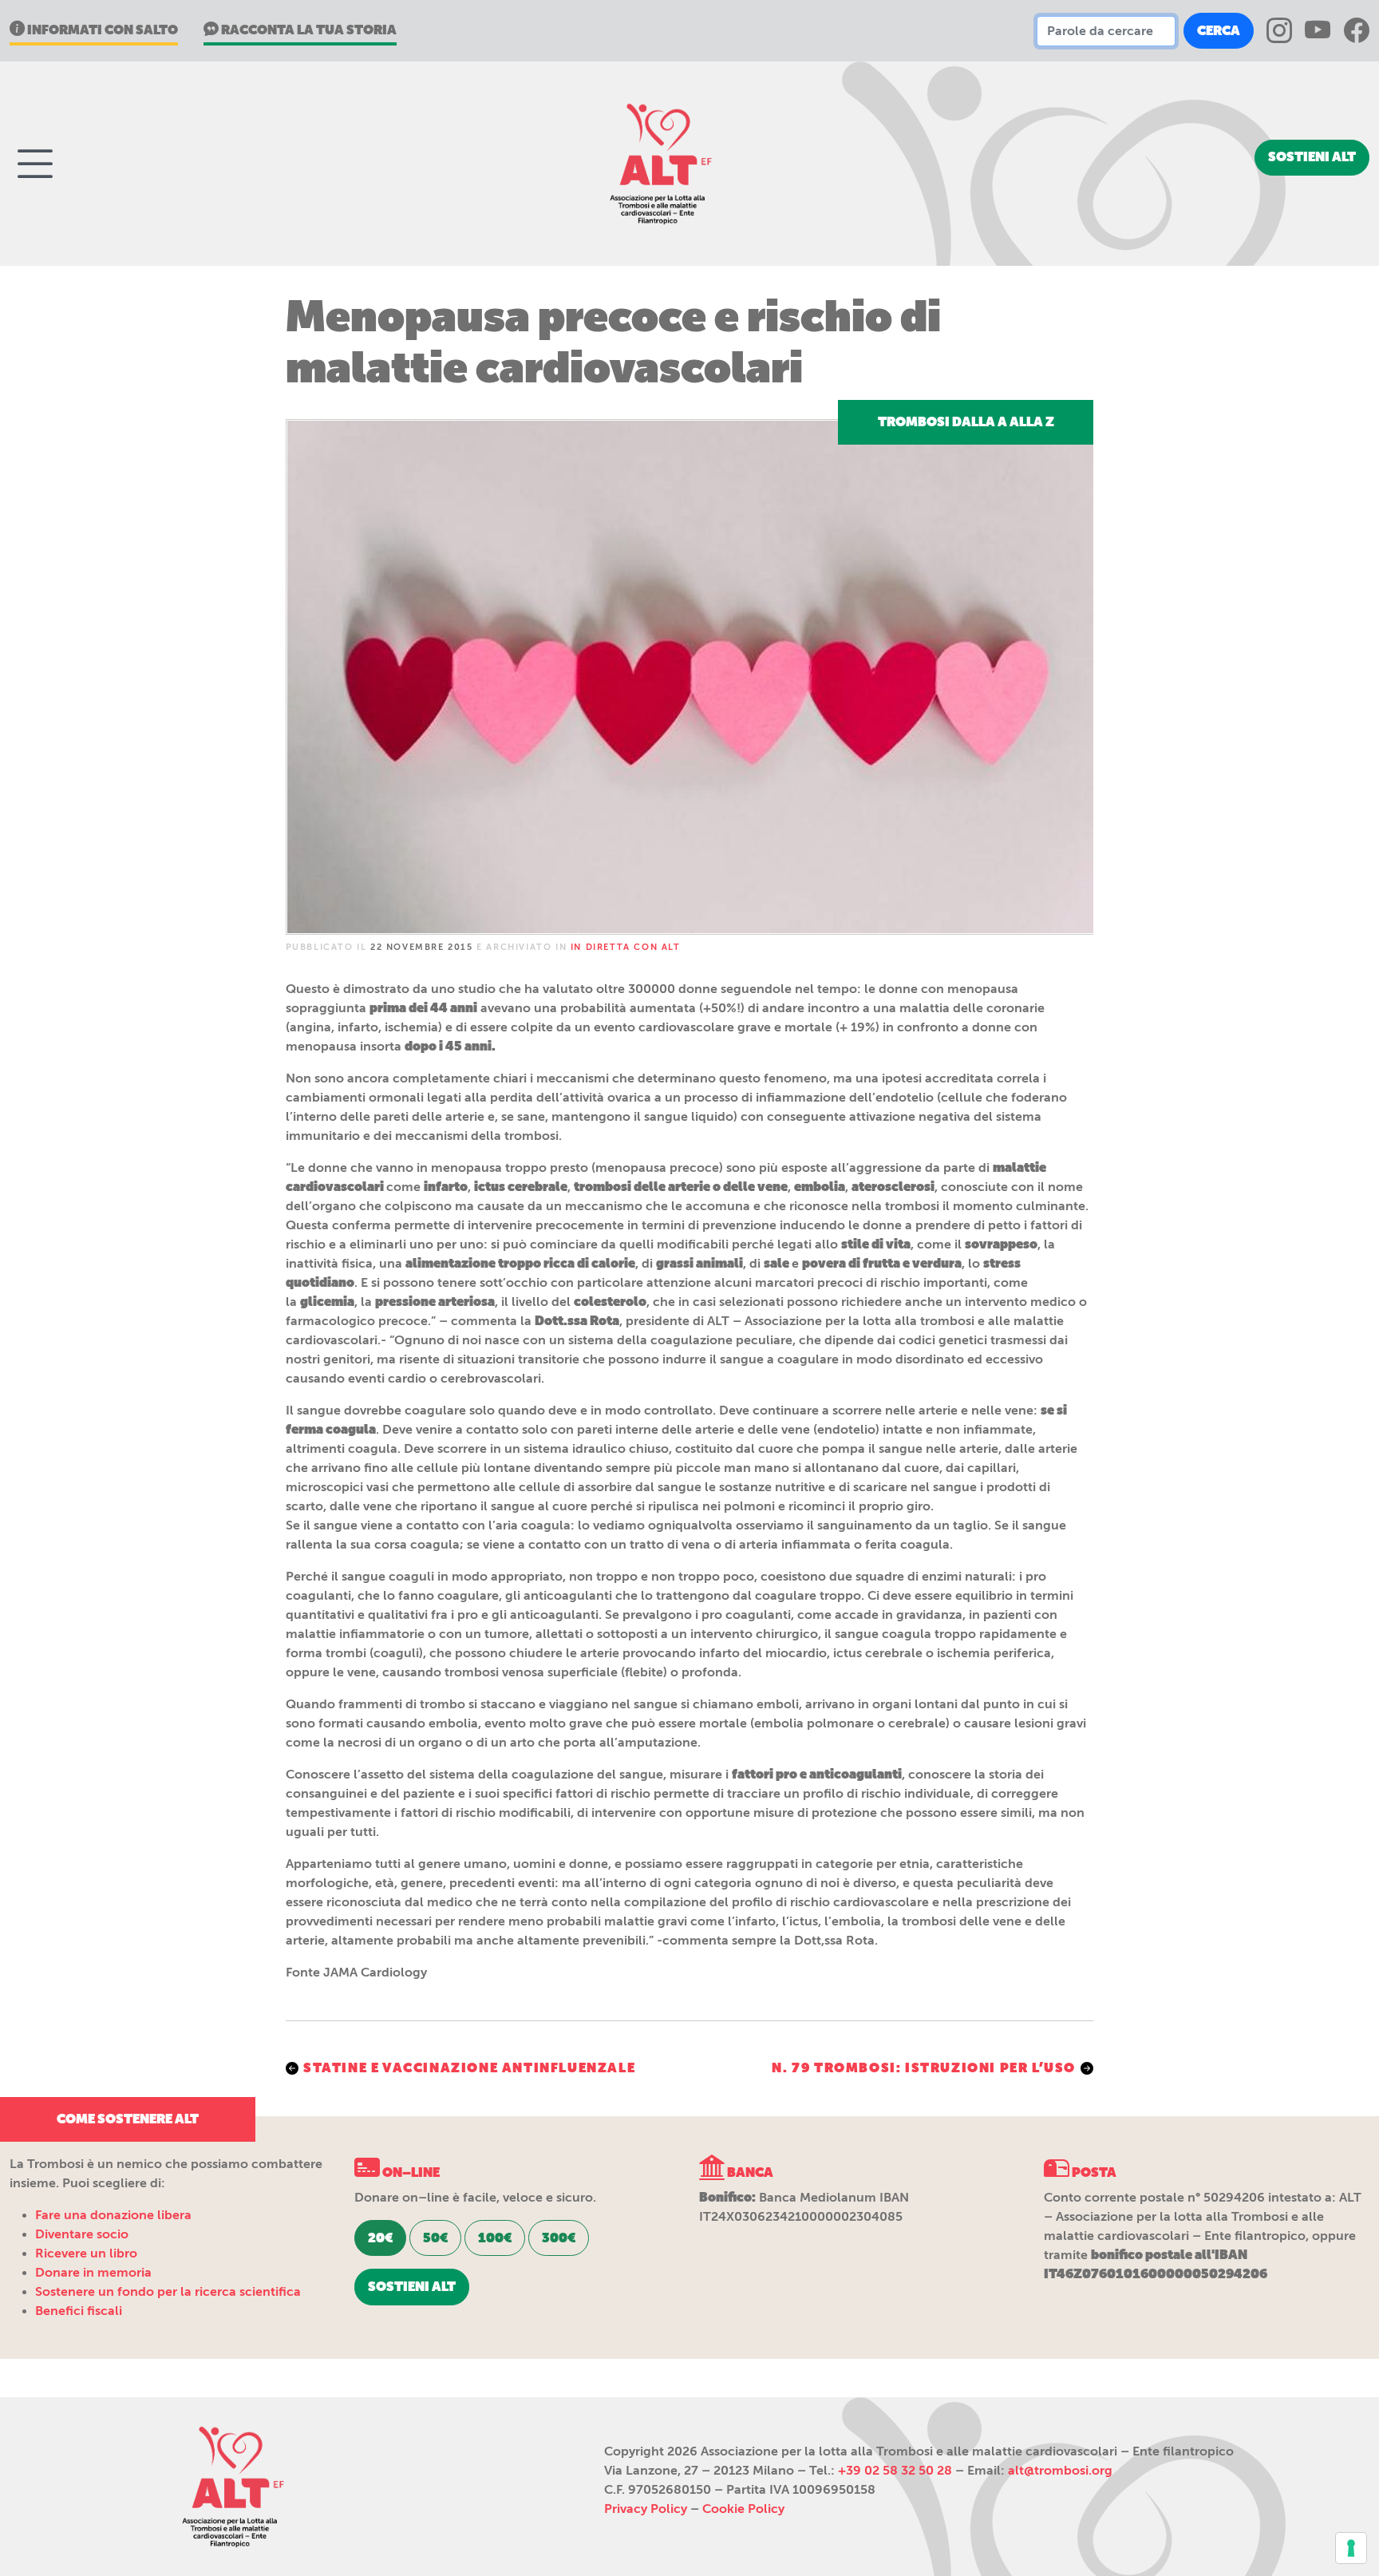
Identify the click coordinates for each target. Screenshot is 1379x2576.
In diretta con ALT (626, 947)
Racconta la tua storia (308, 30)
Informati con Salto (101, 30)
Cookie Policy (743, 2509)
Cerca (1219, 31)
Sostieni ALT (1312, 157)
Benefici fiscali (79, 2311)
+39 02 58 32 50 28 (895, 2471)
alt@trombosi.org (1060, 2471)
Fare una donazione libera (113, 2215)
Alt (230, 2487)
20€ (380, 2238)
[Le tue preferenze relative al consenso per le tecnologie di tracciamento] (1351, 2548)
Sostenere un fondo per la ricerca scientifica (168, 2292)
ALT (658, 164)
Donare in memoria (93, 2273)
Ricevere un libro (86, 2254)
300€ (559, 2238)
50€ (435, 2238)
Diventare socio (82, 2234)
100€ (495, 2238)
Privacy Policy (646, 2509)
